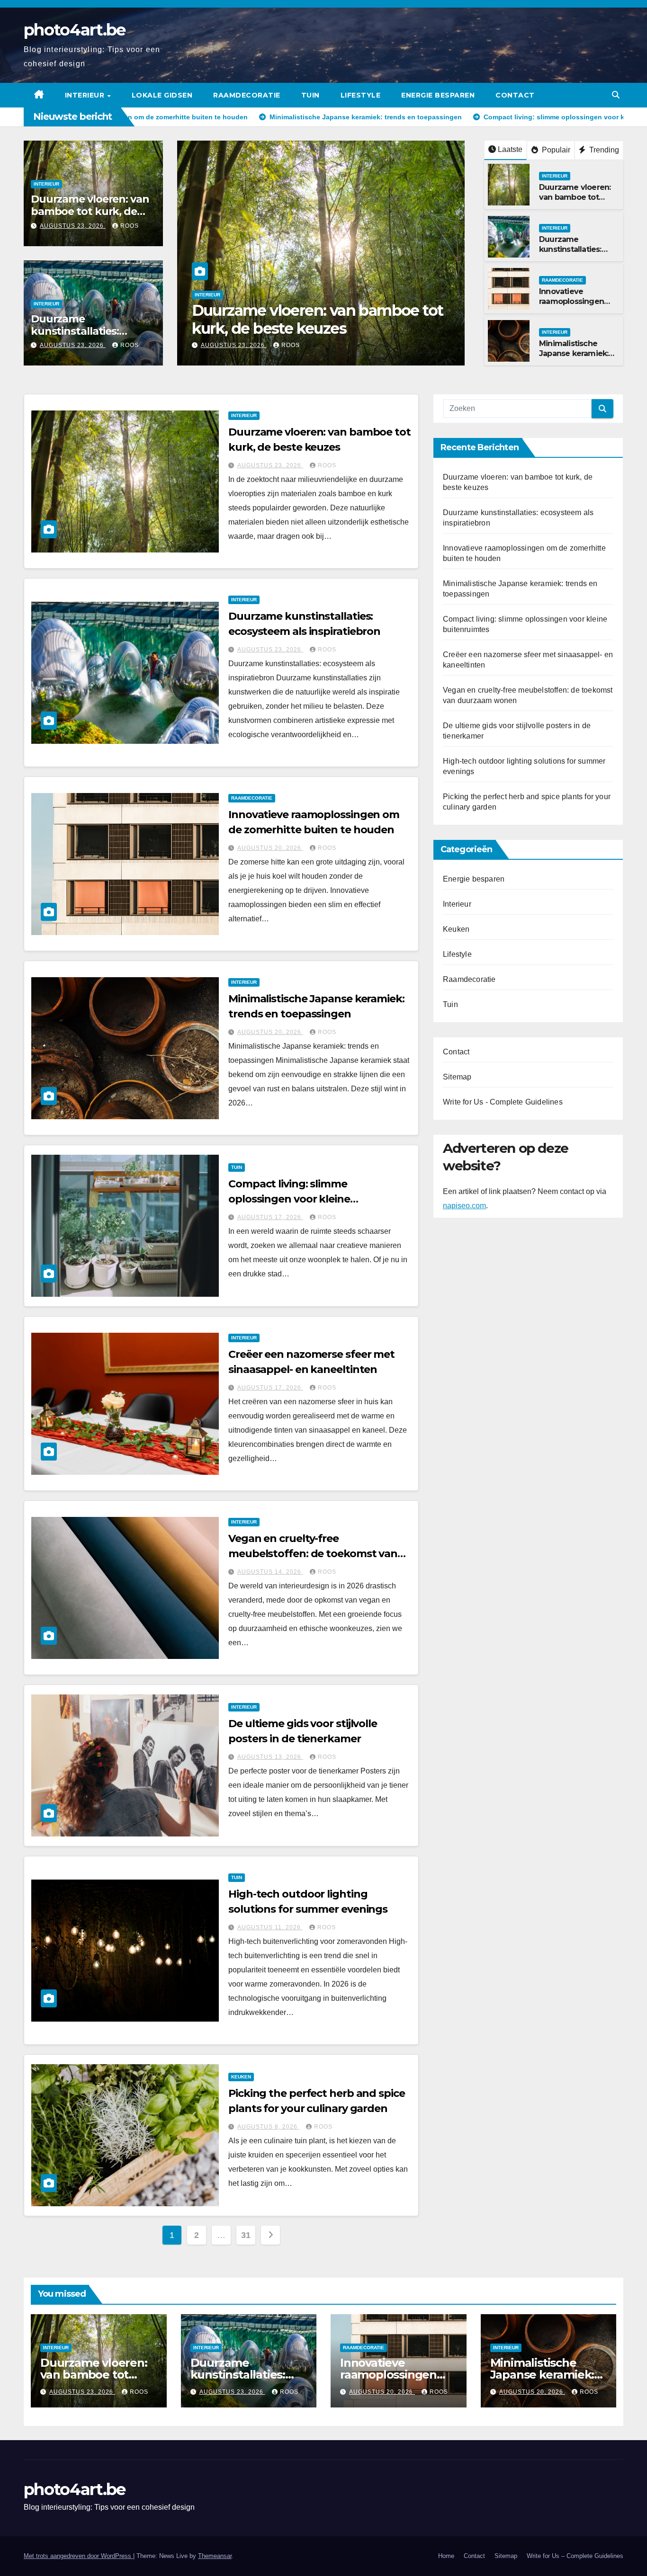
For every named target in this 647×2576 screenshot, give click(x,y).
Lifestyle (361, 95)
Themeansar (215, 2556)
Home (446, 2556)
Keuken (241, 2077)
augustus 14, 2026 (270, 1572)
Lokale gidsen (162, 95)
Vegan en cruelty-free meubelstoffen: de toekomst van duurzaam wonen (313, 1554)
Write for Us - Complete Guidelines (503, 1102)
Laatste (510, 149)
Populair (555, 150)
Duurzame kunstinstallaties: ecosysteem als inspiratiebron (298, 319)
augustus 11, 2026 (270, 1927)
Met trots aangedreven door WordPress (78, 2556)
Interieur (86, 95)
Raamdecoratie (247, 95)
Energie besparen (438, 95)
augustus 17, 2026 (270, 1217)
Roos (130, 226)
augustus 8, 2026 (268, 2127)
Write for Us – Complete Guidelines (575, 2556)
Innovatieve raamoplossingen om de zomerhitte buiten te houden (573, 306)
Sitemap (457, 1077)
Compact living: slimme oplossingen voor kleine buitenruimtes (289, 1199)
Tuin (310, 95)
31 (246, 2235)
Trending (603, 150)
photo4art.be (75, 30)
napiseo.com (464, 1206)
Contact (515, 95)
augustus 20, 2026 (270, 848)
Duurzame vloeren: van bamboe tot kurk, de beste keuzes (90, 212)
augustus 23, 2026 (73, 226)
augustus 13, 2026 (270, 1757)
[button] (616, 95)
